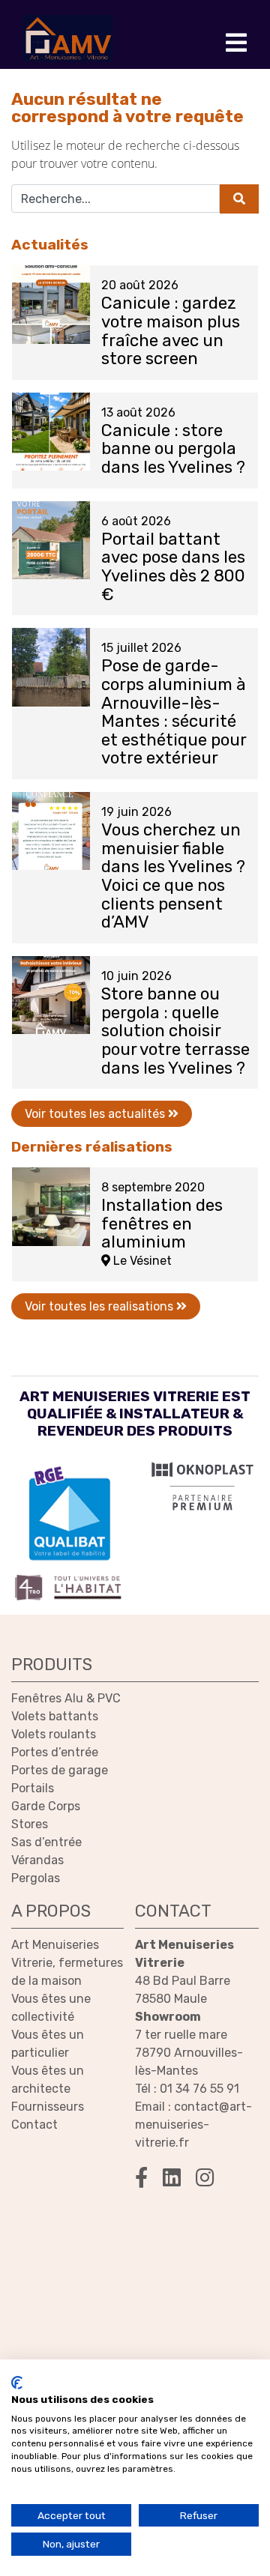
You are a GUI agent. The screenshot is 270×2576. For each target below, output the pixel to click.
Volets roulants (54, 1734)
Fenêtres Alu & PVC (66, 1698)
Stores (30, 1824)
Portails (33, 1788)
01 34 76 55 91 (199, 2089)
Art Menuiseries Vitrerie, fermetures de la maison (67, 1963)
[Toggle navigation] (236, 43)
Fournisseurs (48, 2107)
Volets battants (55, 1716)
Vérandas (37, 1860)
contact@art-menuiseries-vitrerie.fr (193, 2125)
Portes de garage (60, 1770)
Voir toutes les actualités (96, 1114)
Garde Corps (46, 1806)
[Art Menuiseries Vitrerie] (67, 38)
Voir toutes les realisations (100, 1306)
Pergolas (36, 1878)
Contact (34, 2125)
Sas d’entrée (46, 1842)
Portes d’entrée (55, 1752)
